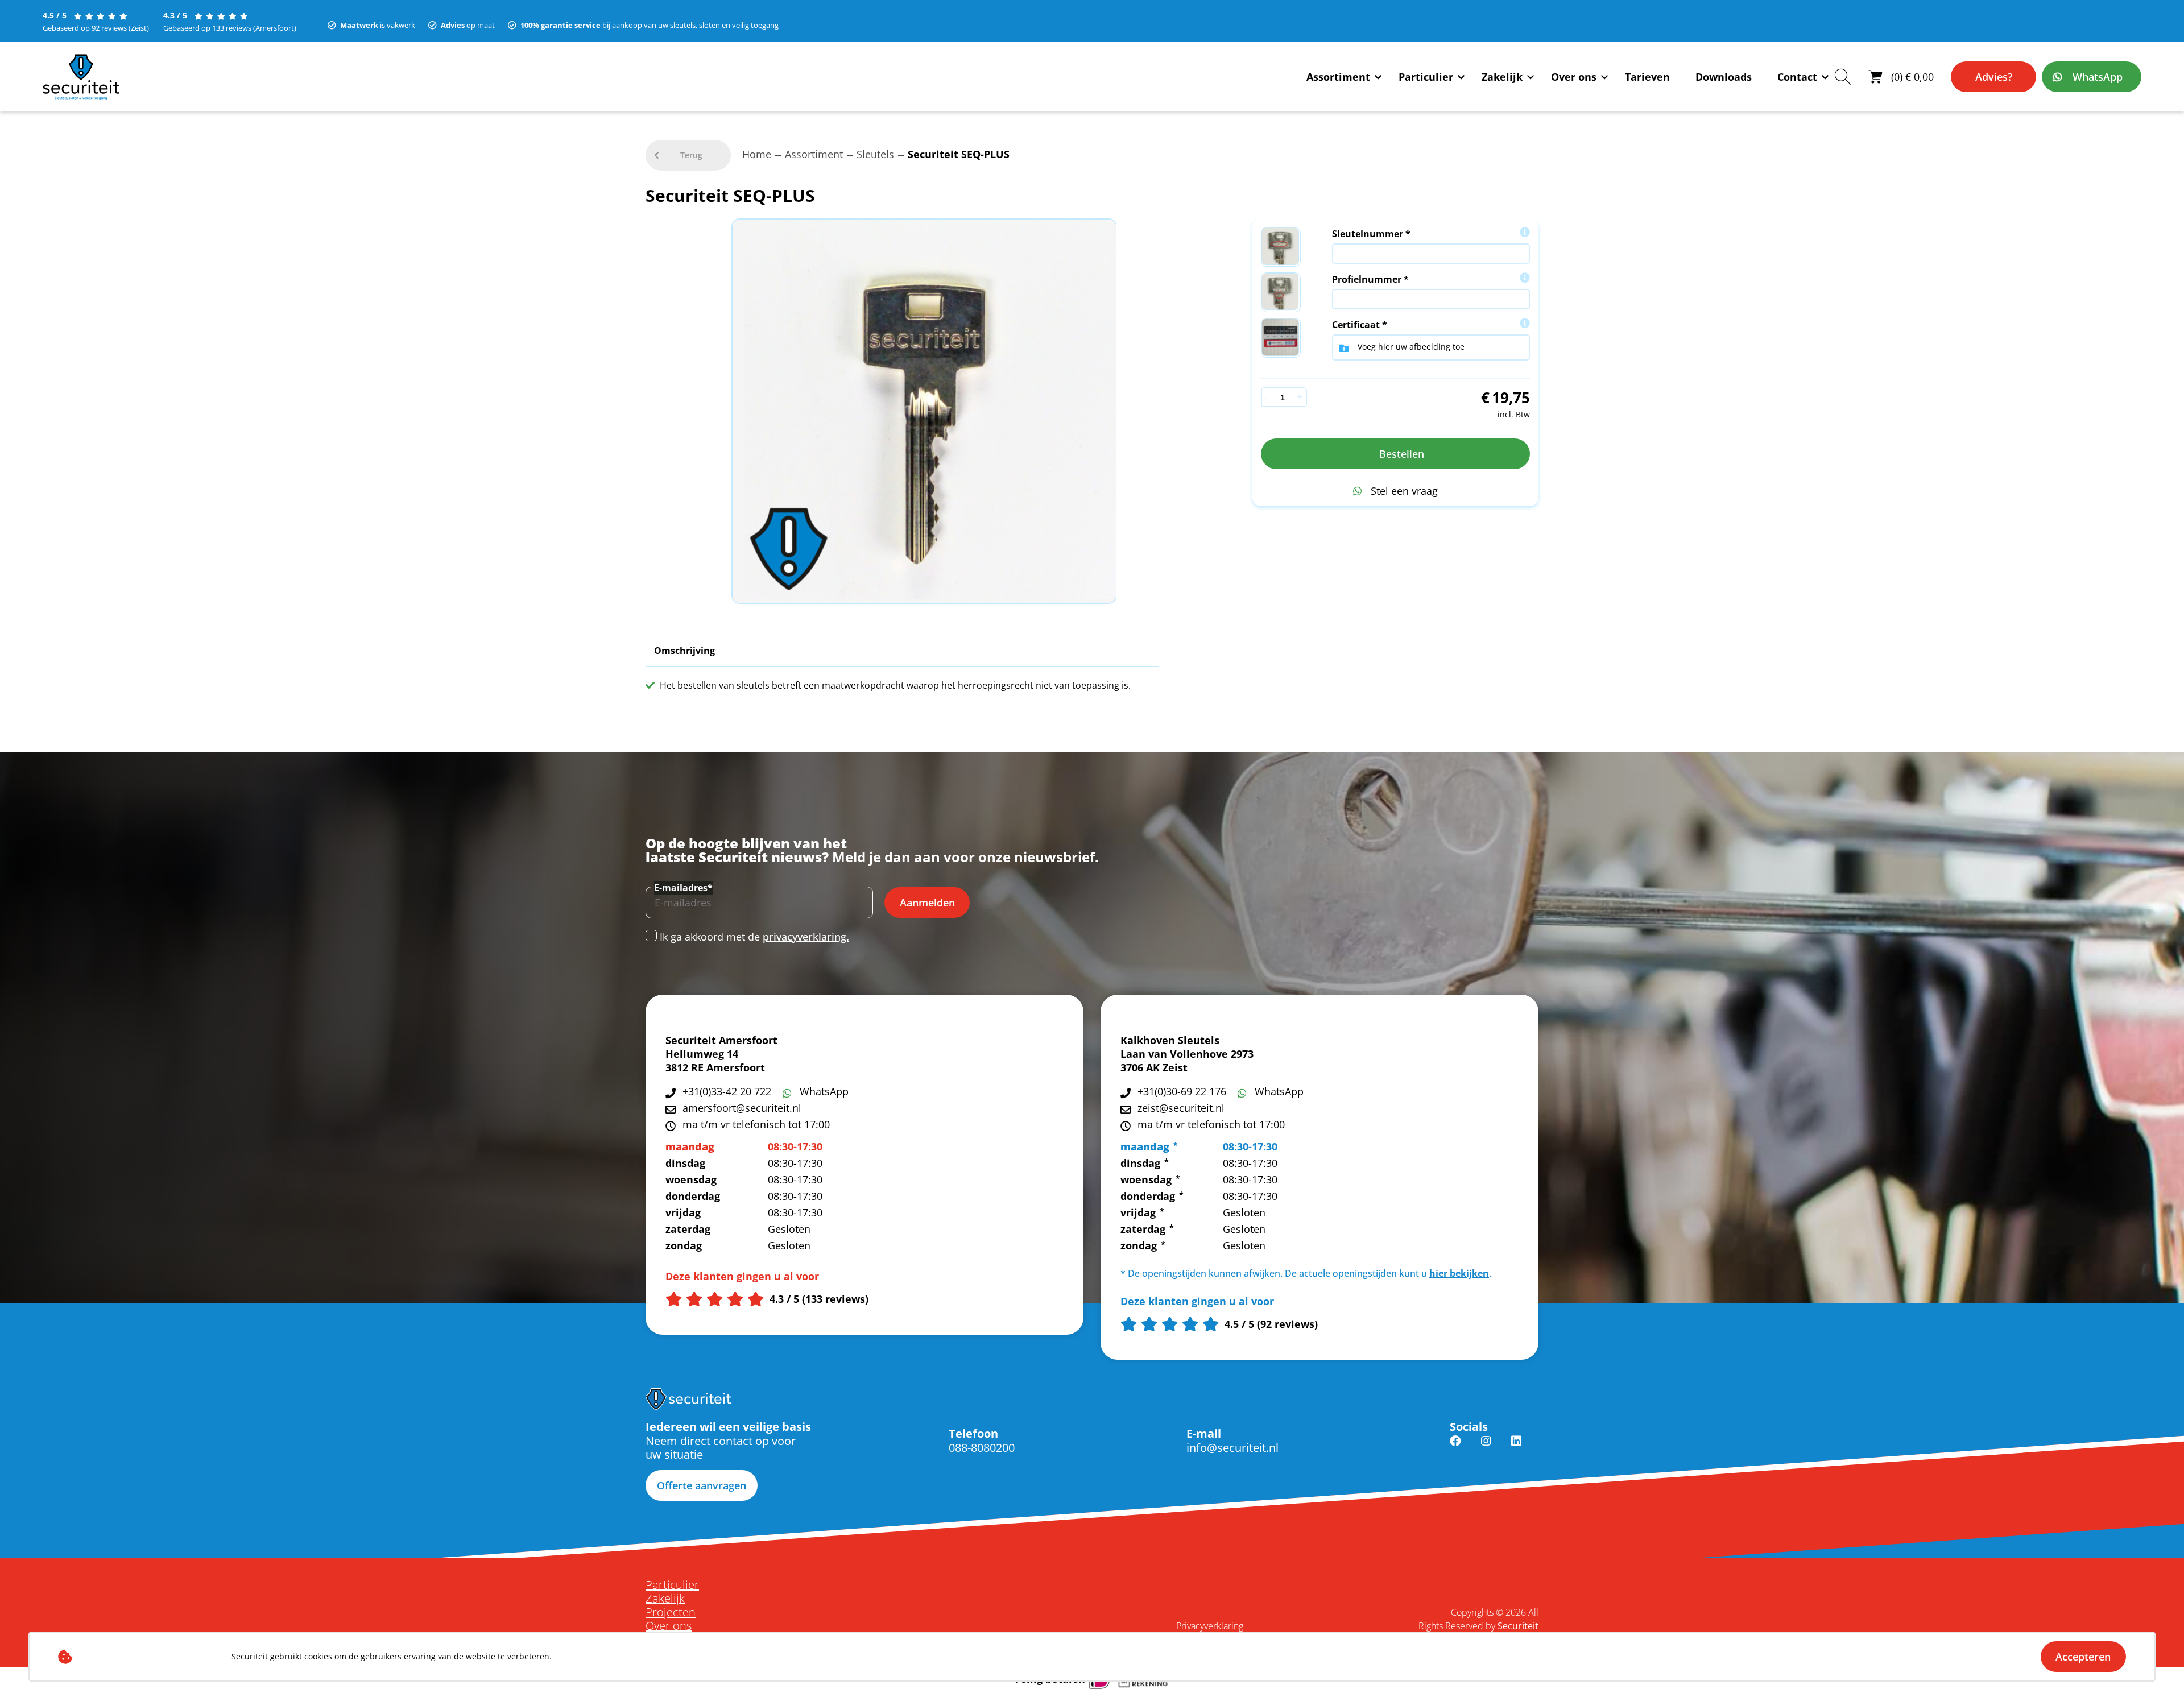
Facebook (1455, 1448)
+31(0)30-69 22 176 (1182, 1091)
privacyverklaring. (806, 937)
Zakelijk (1502, 77)
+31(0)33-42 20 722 (727, 1091)
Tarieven (1647, 77)
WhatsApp (2098, 77)
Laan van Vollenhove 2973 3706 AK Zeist (1187, 1061)
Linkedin (1516, 1448)
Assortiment (1338, 77)
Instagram (1486, 1448)
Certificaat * (1360, 325)
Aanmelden (927, 903)
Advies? (1994, 77)
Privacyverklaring (1210, 1626)
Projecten (671, 1612)
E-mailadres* (683, 888)
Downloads (1724, 77)
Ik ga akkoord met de (754, 937)
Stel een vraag (1404, 491)
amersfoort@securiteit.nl (742, 1108)
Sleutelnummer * (1371, 234)
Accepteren (2083, 1657)
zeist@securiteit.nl (1181, 1108)
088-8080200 (982, 1448)
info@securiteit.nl (1232, 1448)
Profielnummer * (1370, 279)
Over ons (1574, 77)
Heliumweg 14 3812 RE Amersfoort (715, 1061)
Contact (1797, 77)
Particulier (1426, 77)
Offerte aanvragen (702, 1485)
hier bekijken (1459, 1273)
